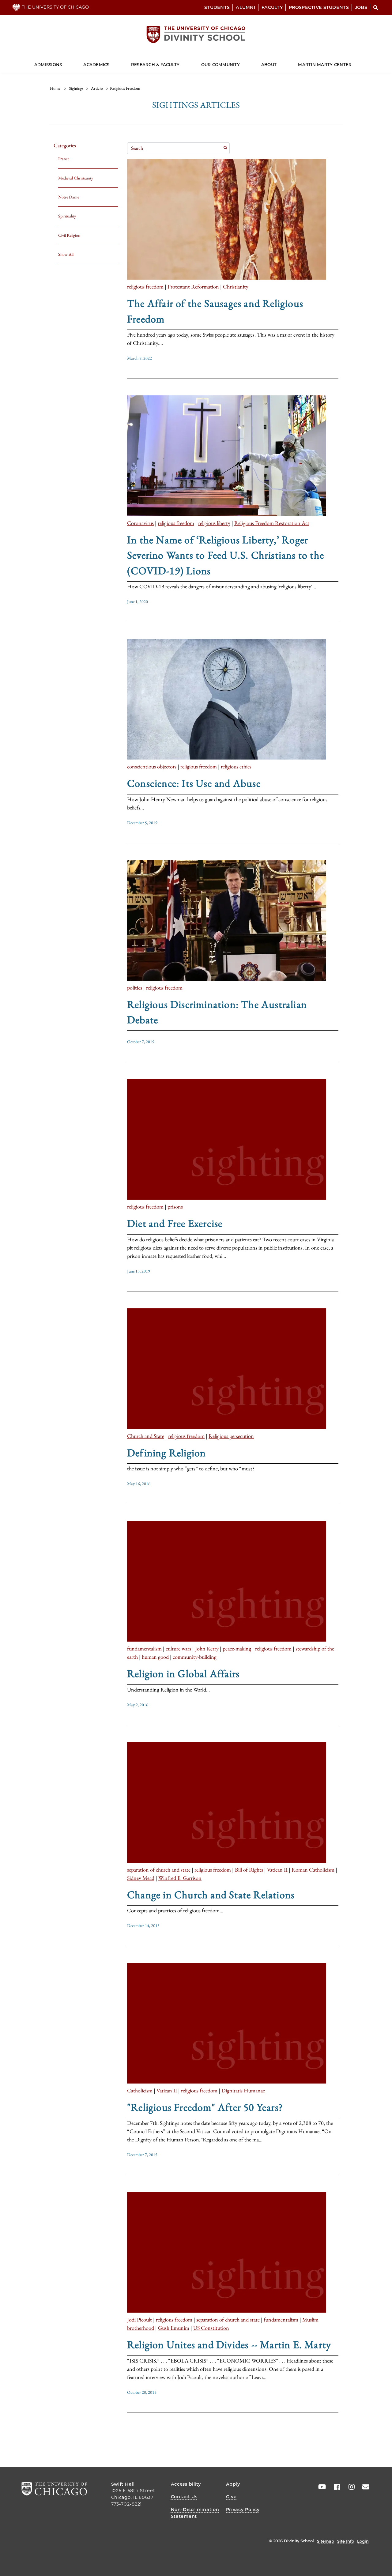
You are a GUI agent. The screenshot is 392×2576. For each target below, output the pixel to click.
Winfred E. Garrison (180, 1878)
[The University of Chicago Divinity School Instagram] (349, 2487)
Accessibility (186, 2484)
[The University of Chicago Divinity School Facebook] (335, 2487)
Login (363, 2541)
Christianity (236, 287)
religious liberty (214, 523)
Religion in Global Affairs (183, 1673)
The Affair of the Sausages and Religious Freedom (215, 311)
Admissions (48, 65)
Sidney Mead (141, 1878)
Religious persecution (231, 1436)
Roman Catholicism (313, 1870)
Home (55, 88)
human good (155, 1657)
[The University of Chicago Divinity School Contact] (364, 2487)
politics (135, 988)
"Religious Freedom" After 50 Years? (205, 2107)
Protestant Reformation (193, 287)
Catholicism (140, 2090)
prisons (175, 1207)
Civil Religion (69, 235)
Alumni (246, 7)
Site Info (346, 2541)
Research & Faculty (155, 65)
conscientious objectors (152, 766)
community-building (195, 1657)
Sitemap (326, 2541)
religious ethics (236, 766)
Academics (96, 65)
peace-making (237, 1648)
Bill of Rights (249, 1870)
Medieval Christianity (76, 178)
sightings (76, 88)
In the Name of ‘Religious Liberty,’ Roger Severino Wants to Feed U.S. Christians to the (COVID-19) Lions (226, 555)
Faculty (272, 7)
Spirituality (67, 216)
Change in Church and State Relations (211, 1895)
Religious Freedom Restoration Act (272, 523)
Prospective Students (319, 7)
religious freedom (145, 287)
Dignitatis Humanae (243, 2090)
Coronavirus (140, 523)
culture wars (178, 1648)
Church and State (146, 1436)
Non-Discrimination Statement (195, 2513)
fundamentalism (144, 1648)
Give (231, 2497)
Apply (233, 2484)
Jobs (361, 7)
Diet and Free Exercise (175, 1223)
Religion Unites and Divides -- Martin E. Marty (229, 2344)
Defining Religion (166, 1453)
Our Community (221, 65)
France (64, 159)
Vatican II (277, 1870)
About (269, 65)
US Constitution (211, 2328)
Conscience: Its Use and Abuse (194, 783)
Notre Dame (69, 197)
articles (97, 88)
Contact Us (184, 2497)
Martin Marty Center (325, 65)
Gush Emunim (174, 2328)
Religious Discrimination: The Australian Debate (217, 1012)
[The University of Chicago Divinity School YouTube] (321, 2487)
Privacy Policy (243, 2510)
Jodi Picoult (139, 2320)
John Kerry (207, 1648)
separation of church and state (159, 1870)
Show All (66, 254)
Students (217, 7)
